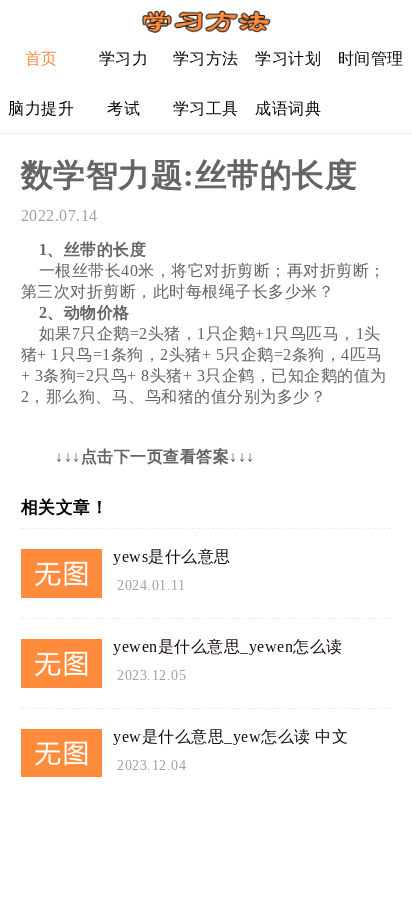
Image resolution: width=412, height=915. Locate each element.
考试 (123, 108)
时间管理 (371, 58)
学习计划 (288, 58)
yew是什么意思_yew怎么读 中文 (230, 736)
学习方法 (206, 58)
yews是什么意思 (172, 556)
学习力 (124, 58)
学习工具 (206, 108)
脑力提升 (41, 108)
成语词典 (288, 108)
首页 (41, 58)
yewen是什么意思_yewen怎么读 (228, 646)
